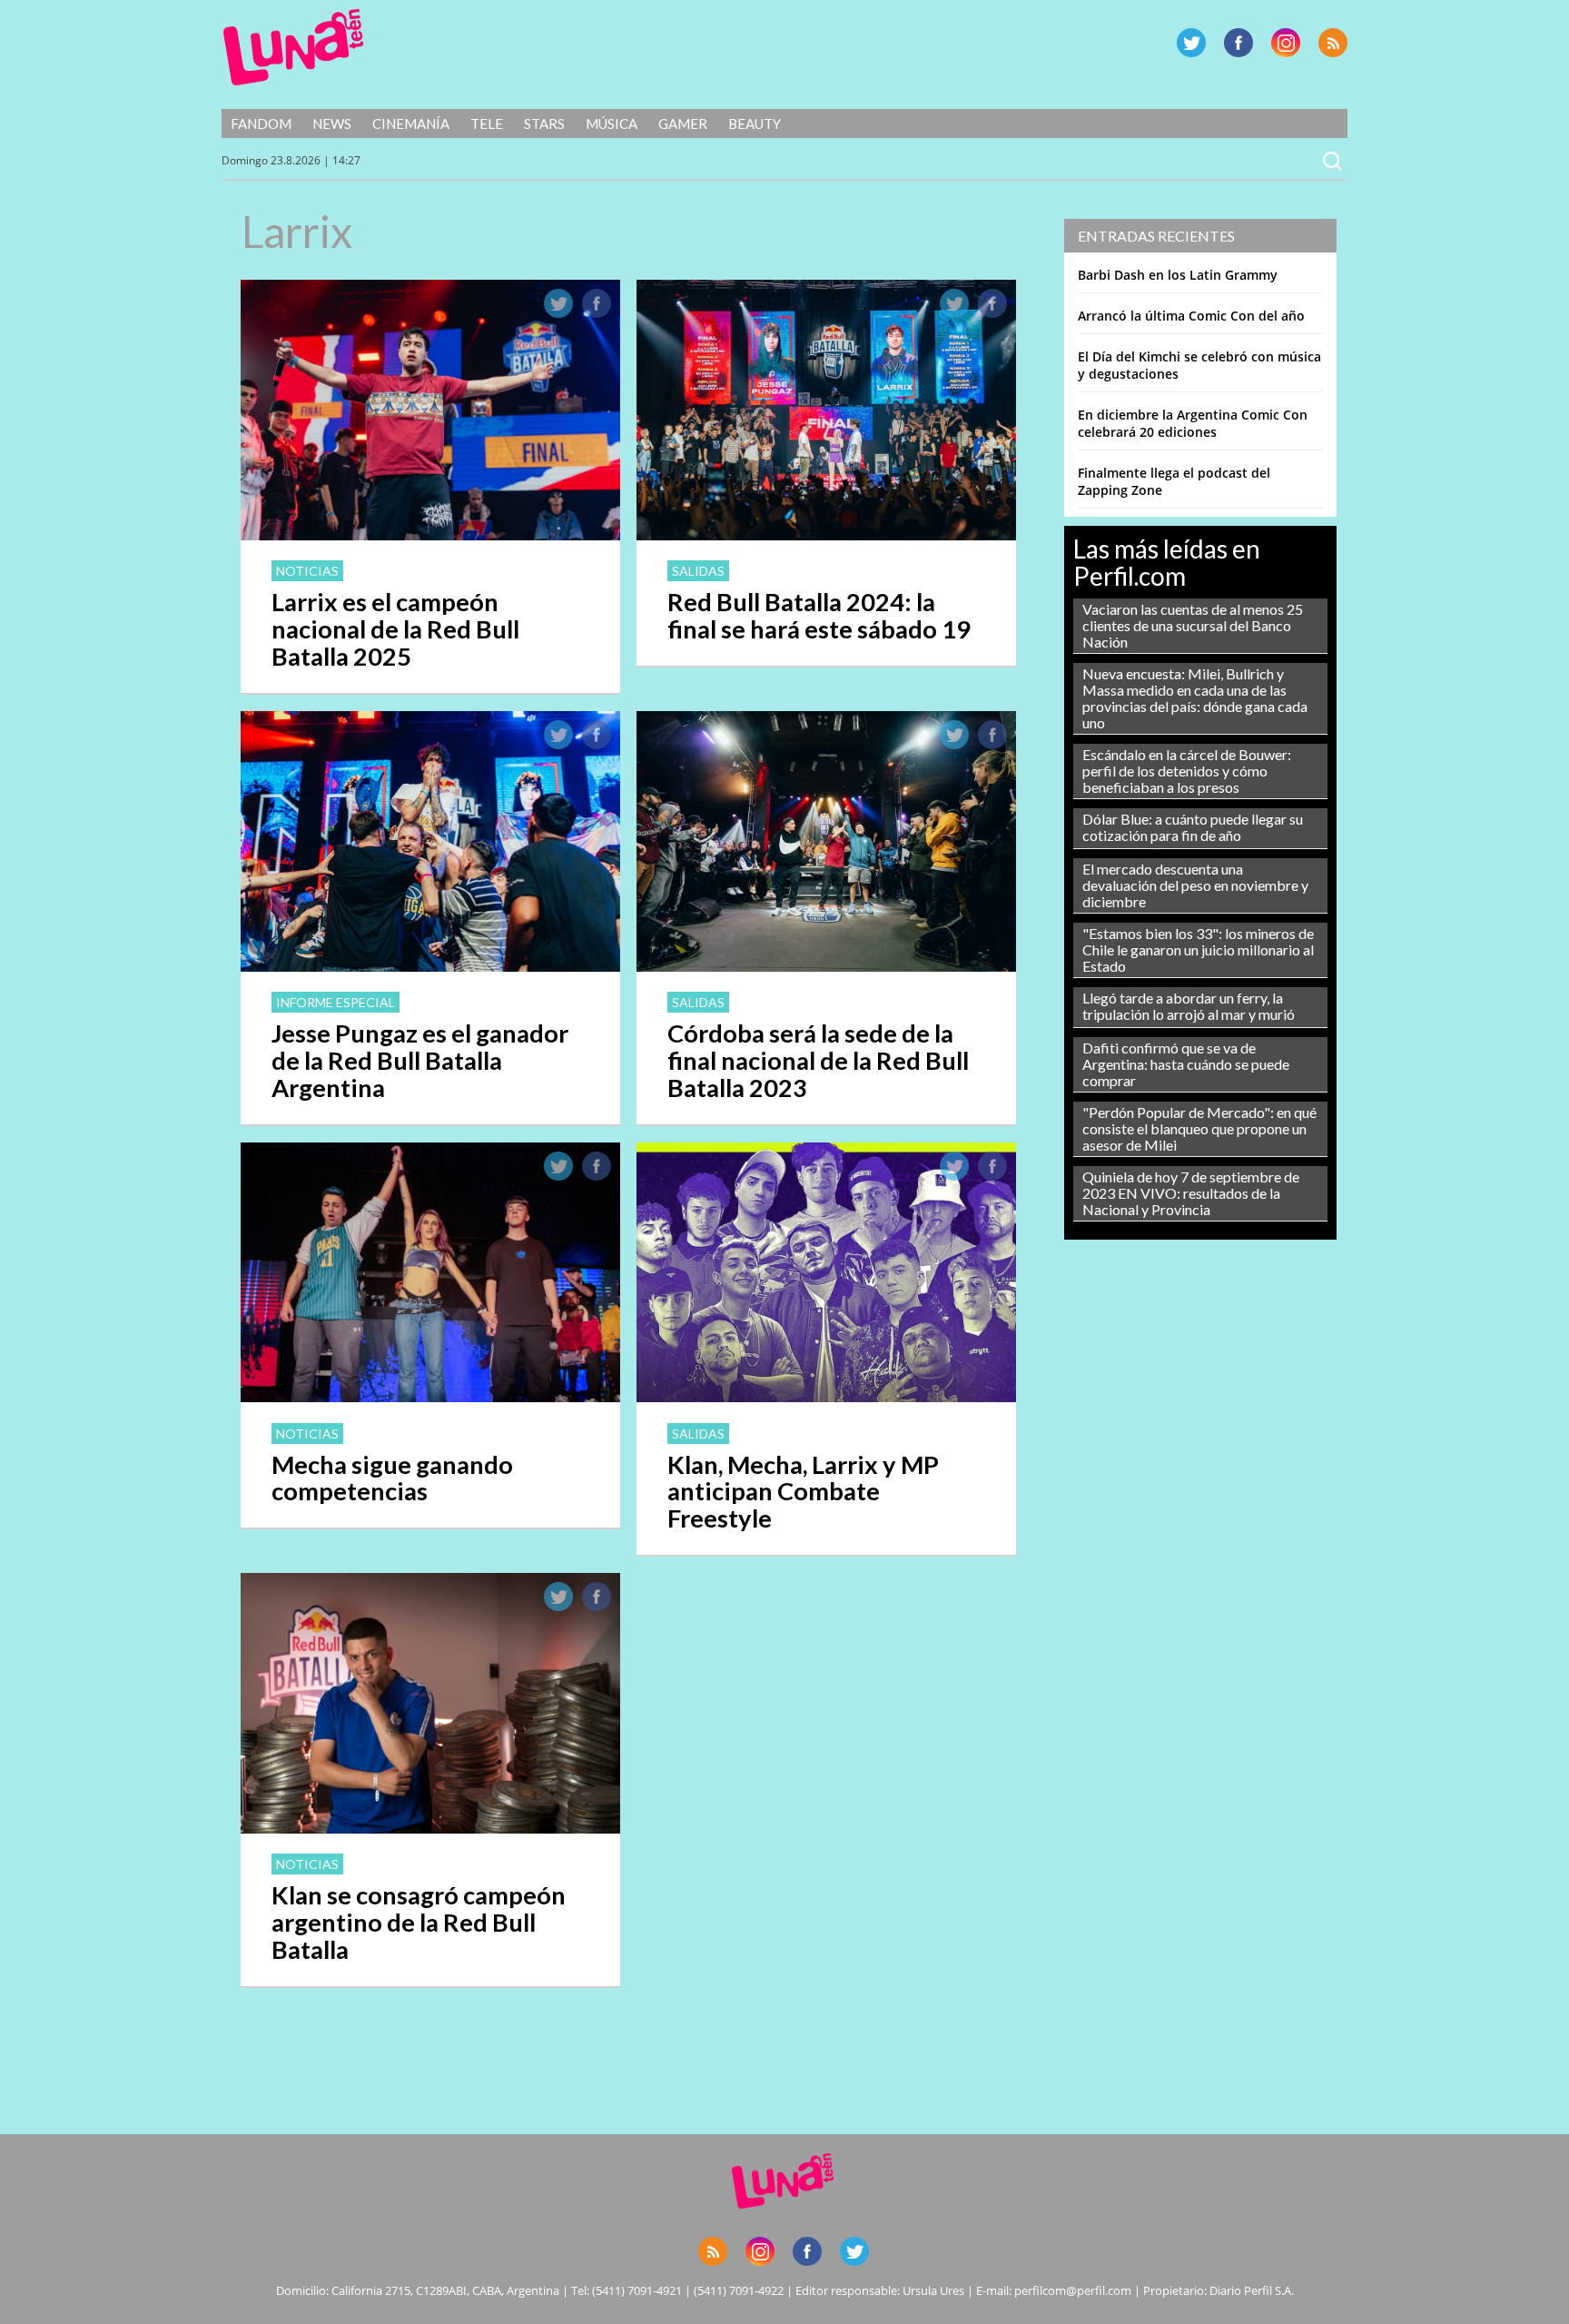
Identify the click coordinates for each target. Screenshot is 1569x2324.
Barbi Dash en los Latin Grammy (1178, 275)
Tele (487, 124)
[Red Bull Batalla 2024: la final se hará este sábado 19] (826, 535)
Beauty (755, 124)
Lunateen (294, 47)
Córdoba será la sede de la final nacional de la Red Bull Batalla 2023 (818, 1060)
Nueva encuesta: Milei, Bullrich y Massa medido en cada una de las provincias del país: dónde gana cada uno (1195, 698)
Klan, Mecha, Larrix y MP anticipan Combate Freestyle (803, 1492)
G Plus (1286, 43)
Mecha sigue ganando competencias (392, 1478)
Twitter (1191, 43)
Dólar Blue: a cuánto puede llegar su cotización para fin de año (1193, 827)
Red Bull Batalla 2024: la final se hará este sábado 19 (819, 615)
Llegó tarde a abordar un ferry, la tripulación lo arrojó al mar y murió (1189, 1006)
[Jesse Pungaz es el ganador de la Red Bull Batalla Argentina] (430, 966)
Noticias (307, 571)
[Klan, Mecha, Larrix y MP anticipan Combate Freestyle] (826, 1397)
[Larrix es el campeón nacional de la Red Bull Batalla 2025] (430, 535)
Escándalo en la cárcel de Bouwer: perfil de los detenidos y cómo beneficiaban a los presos (1187, 771)
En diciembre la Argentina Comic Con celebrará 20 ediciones (1193, 423)
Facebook (1238, 43)
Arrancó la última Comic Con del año (1191, 316)
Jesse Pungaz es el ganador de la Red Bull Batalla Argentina (420, 1060)
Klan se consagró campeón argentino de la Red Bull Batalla (419, 1922)
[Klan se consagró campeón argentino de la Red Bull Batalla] (430, 1828)
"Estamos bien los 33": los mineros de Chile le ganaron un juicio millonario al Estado (1198, 949)
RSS (1333, 43)
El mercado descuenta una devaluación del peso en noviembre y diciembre (1195, 885)
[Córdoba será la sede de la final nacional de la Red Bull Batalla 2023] (826, 966)
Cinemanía (411, 124)
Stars (544, 124)
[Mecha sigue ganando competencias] (430, 1397)
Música (612, 124)
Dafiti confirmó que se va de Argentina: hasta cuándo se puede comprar (1186, 1064)
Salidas (698, 571)
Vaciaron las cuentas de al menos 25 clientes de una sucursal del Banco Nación (1193, 625)
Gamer (683, 124)
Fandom (261, 124)
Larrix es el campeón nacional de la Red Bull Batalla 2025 (395, 629)
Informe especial (336, 1002)
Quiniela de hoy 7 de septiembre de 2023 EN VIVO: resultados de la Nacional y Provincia (1191, 1193)
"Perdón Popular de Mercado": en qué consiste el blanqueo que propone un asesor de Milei (1199, 1128)
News (332, 124)
